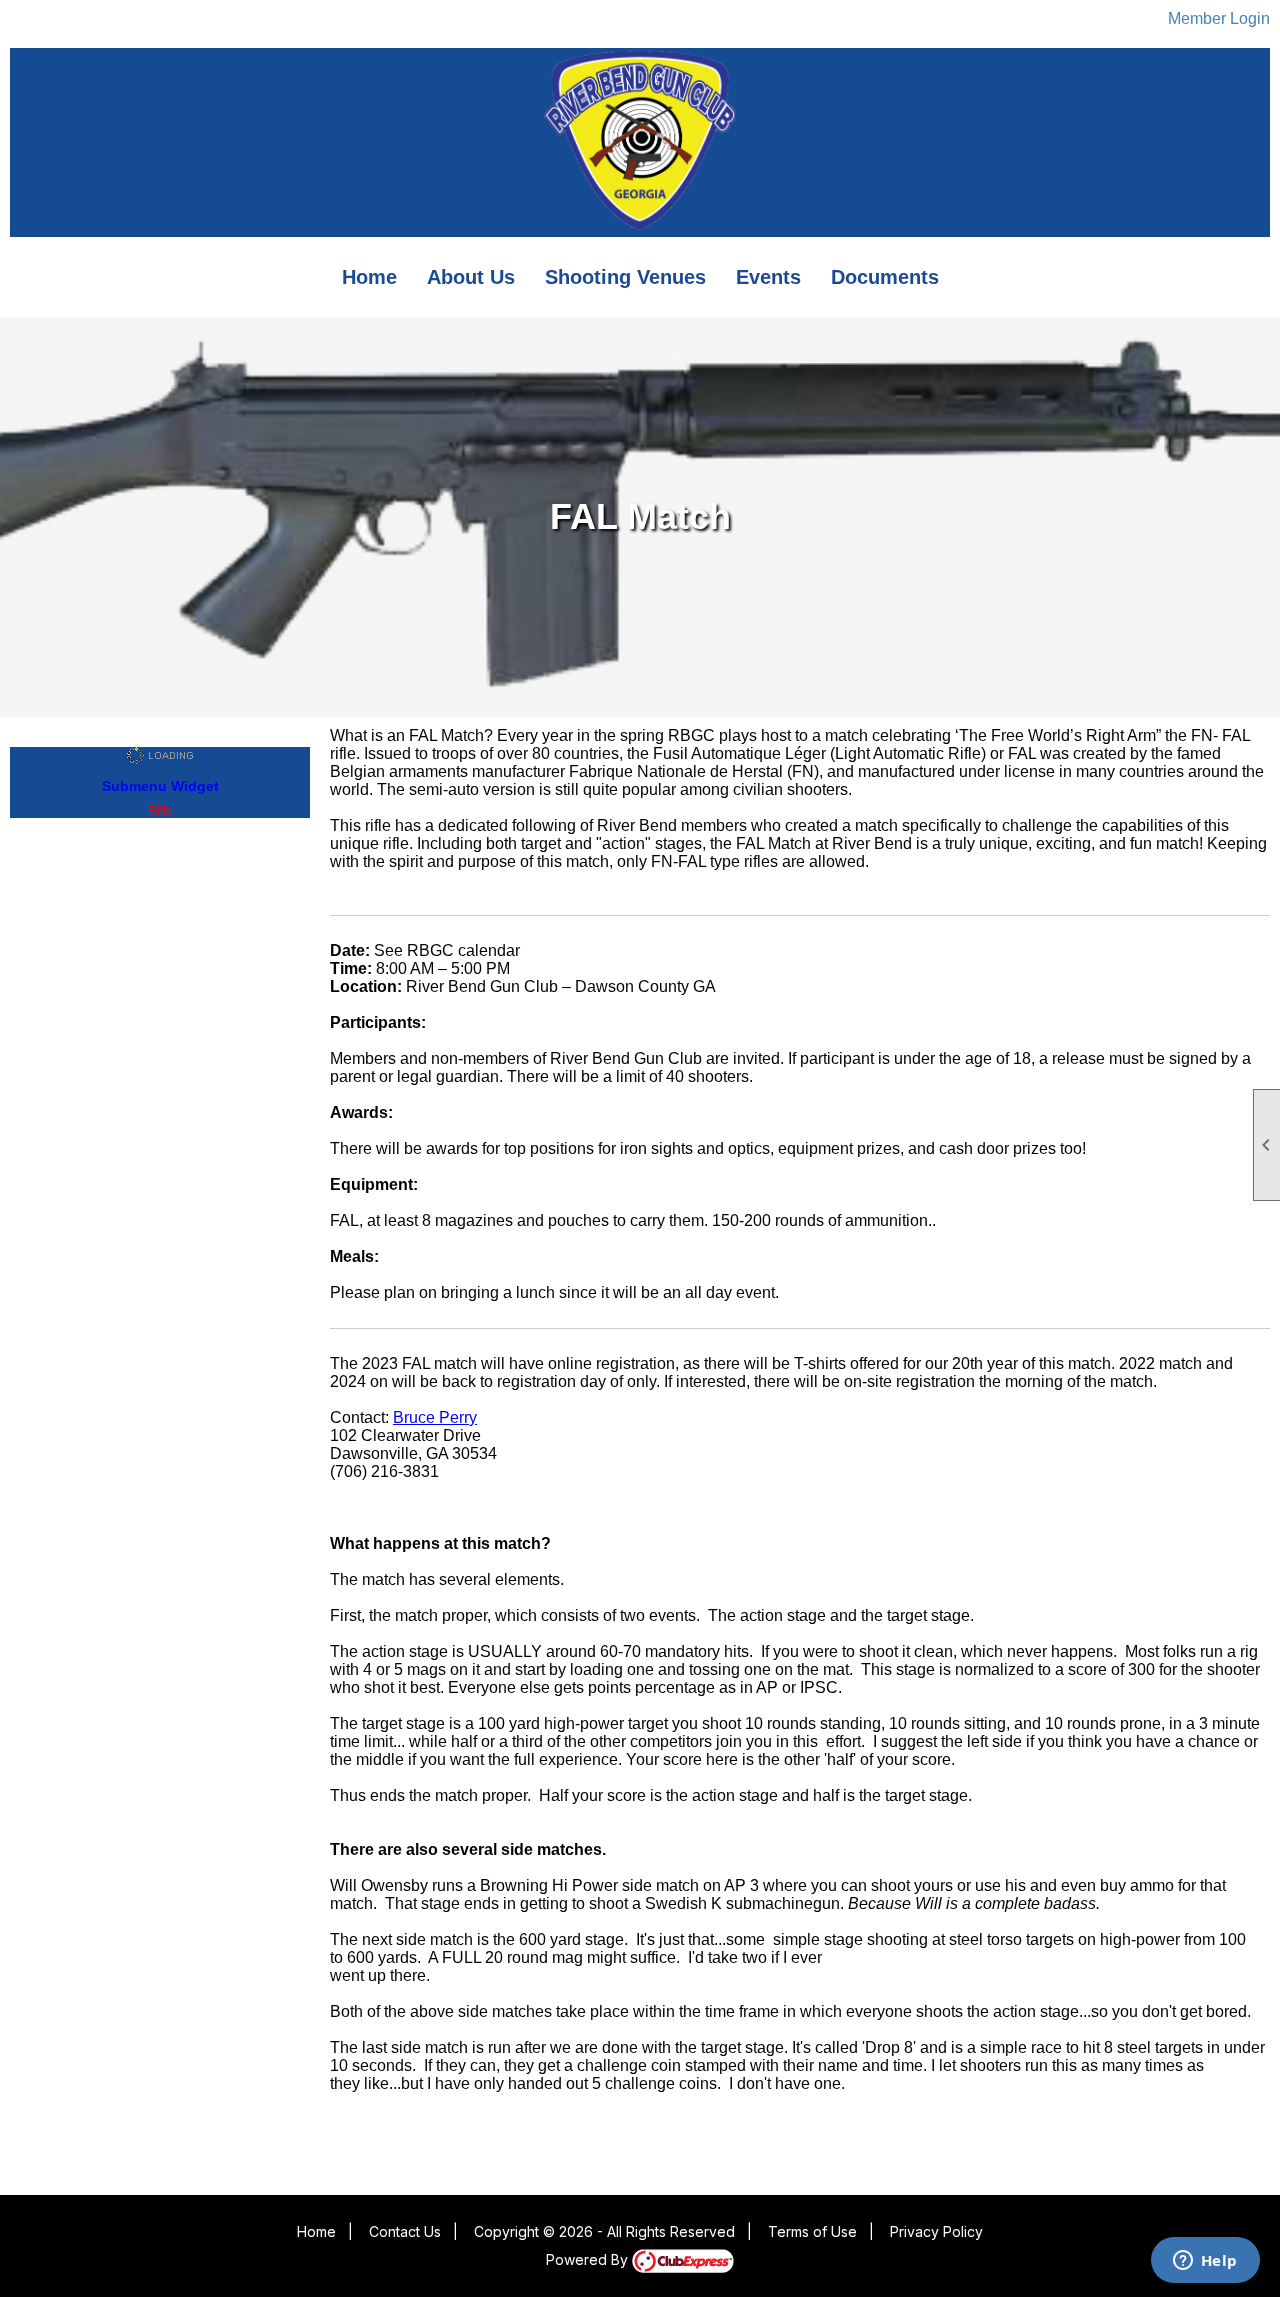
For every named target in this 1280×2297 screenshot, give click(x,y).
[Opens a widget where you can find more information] (1205, 2262)
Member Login (1219, 18)
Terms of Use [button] (812, 2231)
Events (768, 277)
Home (369, 277)
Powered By (589, 2259)
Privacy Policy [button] (936, 2231)
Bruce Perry (435, 1417)
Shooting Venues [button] (625, 277)
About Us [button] (471, 277)
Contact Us (405, 2231)
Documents (885, 277)
